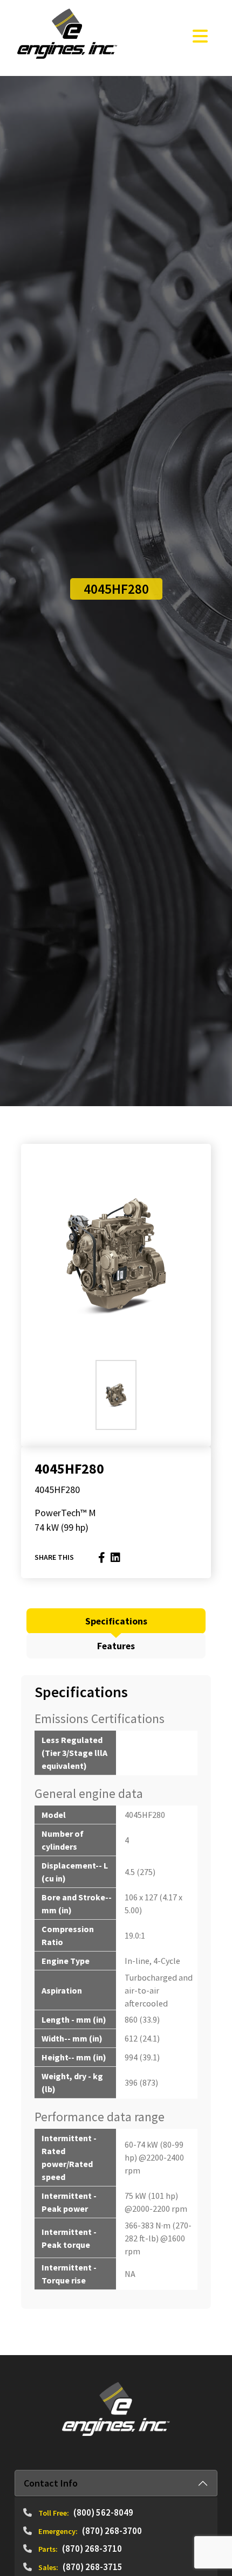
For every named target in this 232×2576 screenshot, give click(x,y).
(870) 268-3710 (92, 2549)
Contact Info (51, 2483)
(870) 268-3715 (93, 2567)
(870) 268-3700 (112, 2531)
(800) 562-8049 (103, 2512)
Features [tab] (116, 1646)
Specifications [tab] (116, 1621)
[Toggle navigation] (200, 36)
